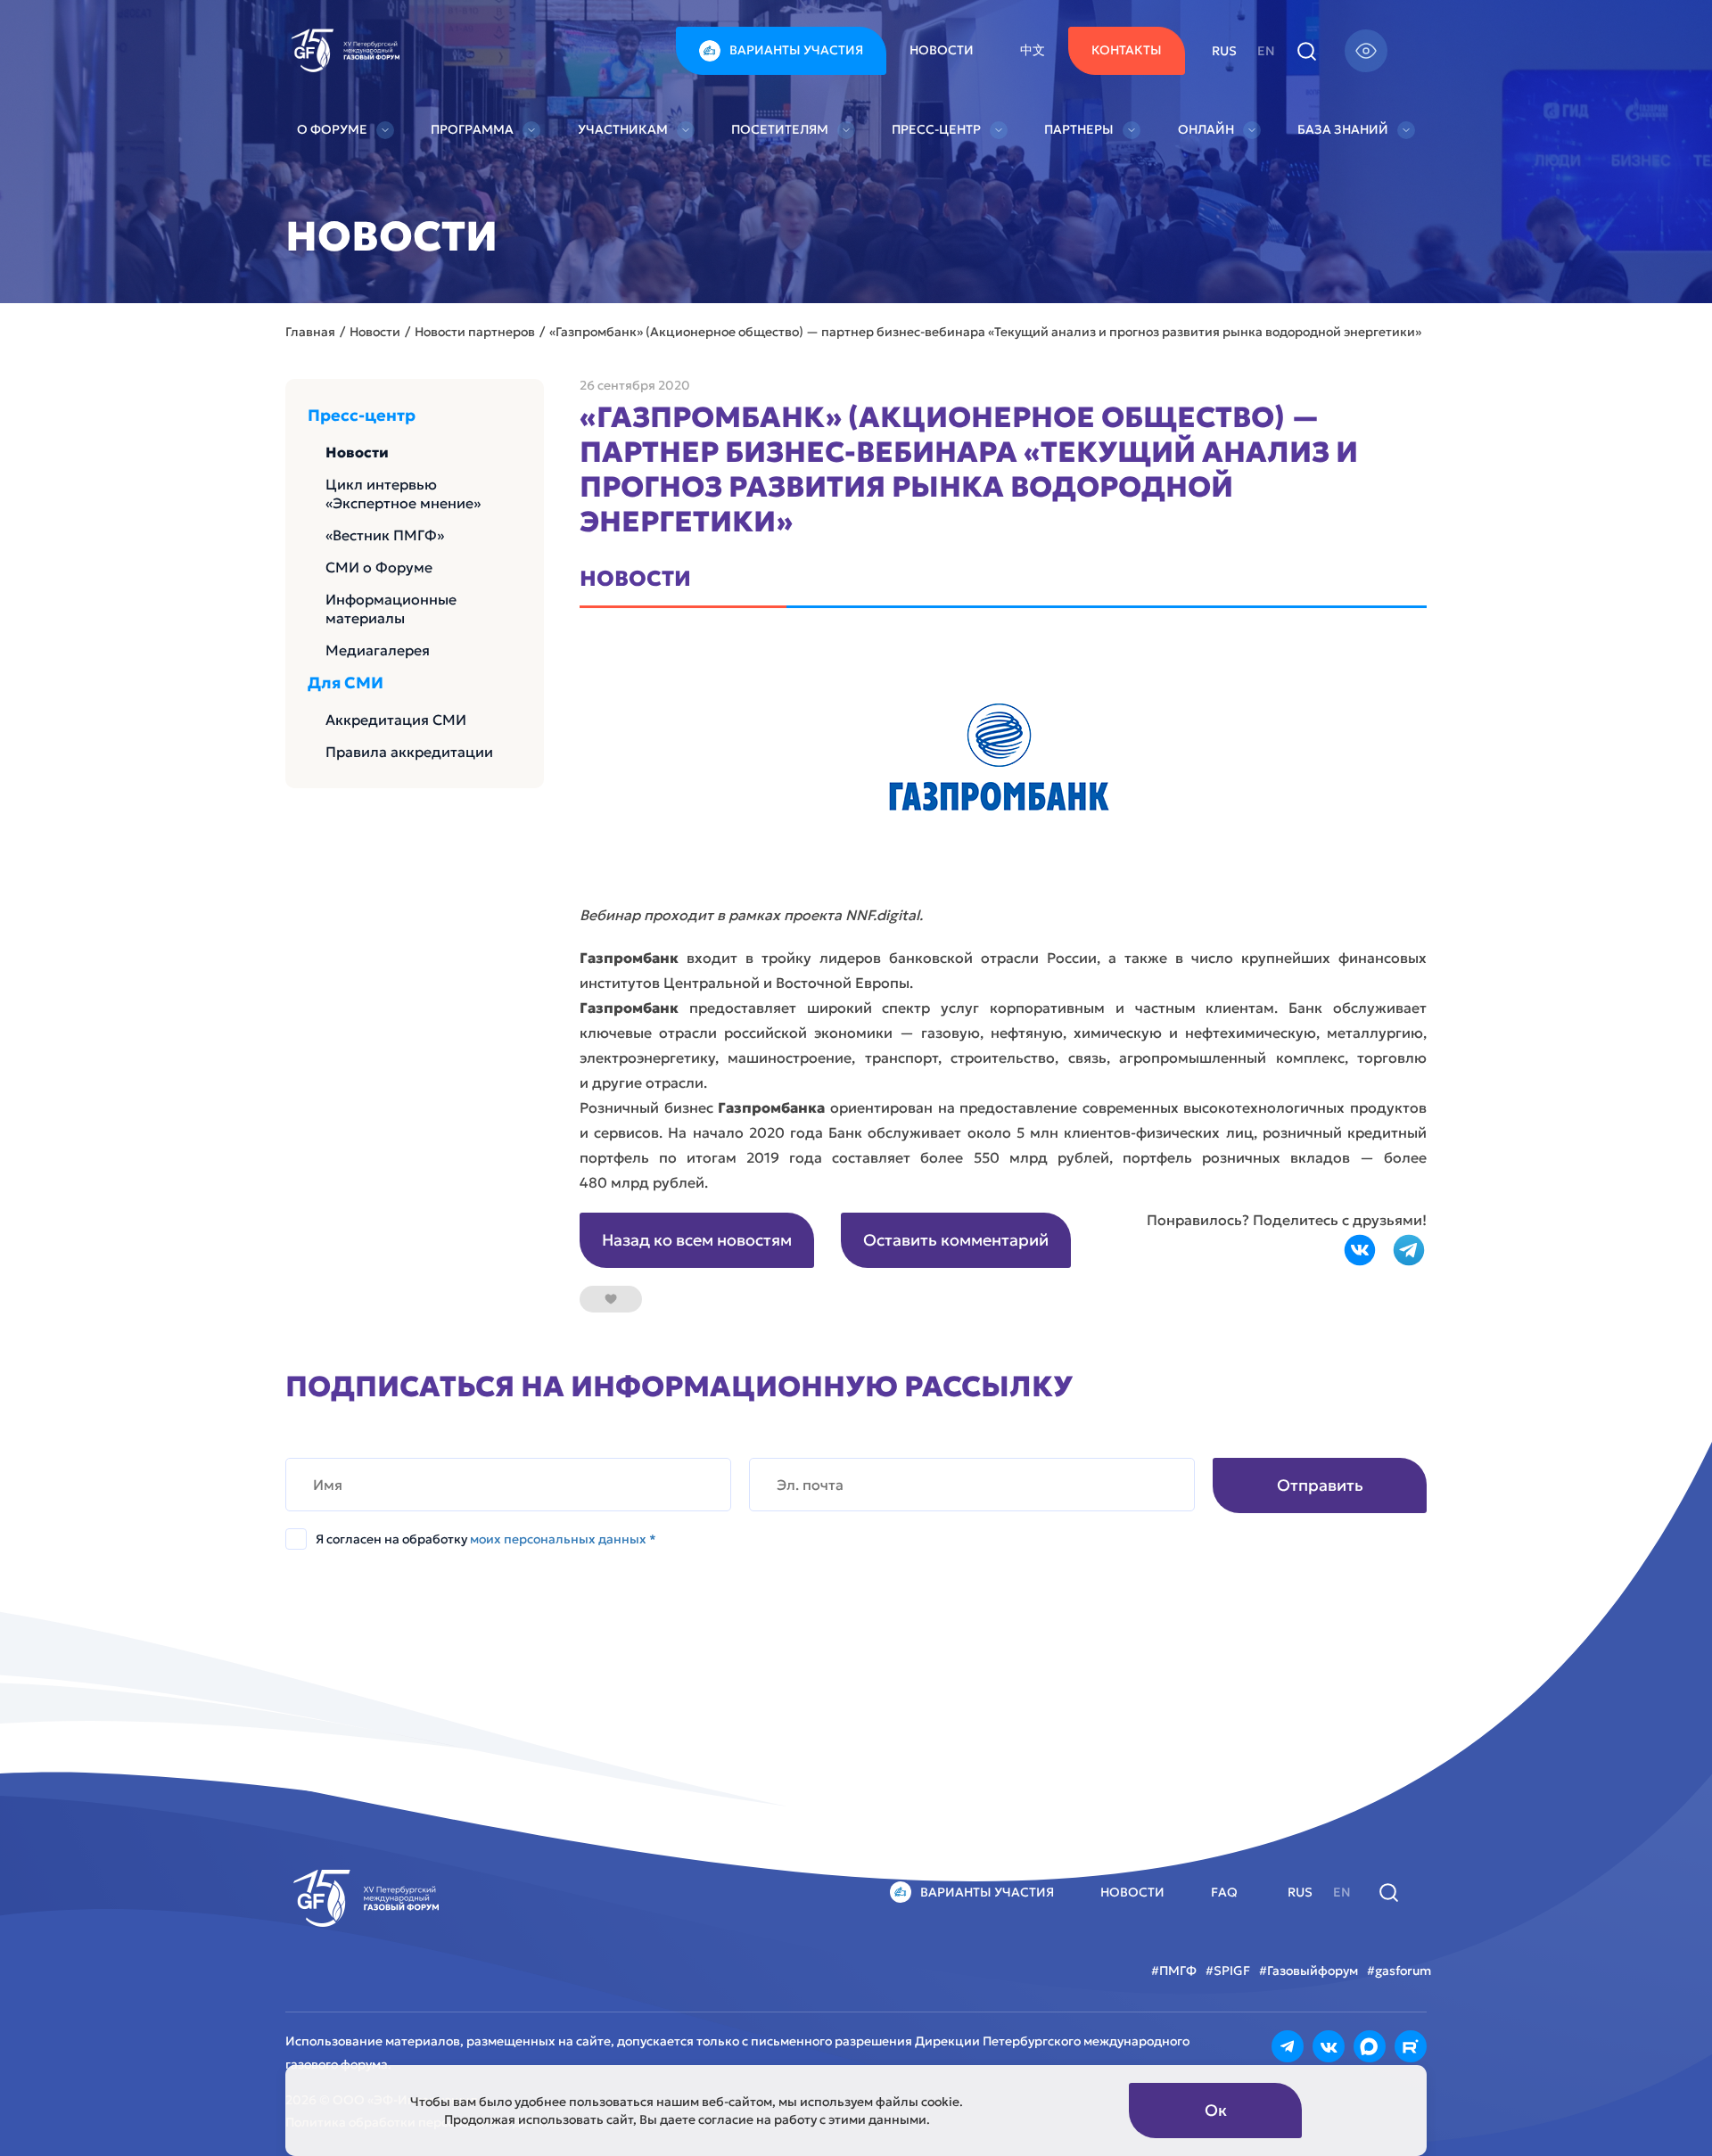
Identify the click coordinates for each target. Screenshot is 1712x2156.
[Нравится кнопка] (611, 1299)
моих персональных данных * (563, 1539)
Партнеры (1079, 129)
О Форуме (332, 129)
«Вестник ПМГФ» (385, 535)
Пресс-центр (936, 129)
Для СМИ (346, 683)
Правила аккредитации (409, 752)
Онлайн (1206, 129)
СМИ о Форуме (379, 567)
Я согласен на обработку (486, 1539)
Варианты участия (796, 50)
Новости (942, 50)
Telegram (1409, 1250)
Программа (472, 129)
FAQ (1224, 1892)
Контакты (1127, 50)
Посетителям (780, 129)
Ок (1216, 2110)
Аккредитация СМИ (396, 720)
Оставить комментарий (956, 1240)
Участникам (623, 129)
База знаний (1343, 129)
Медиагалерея (378, 650)
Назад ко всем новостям (697, 1240)
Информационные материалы (391, 609)
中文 (1033, 50)
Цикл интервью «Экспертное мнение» (403, 494)
